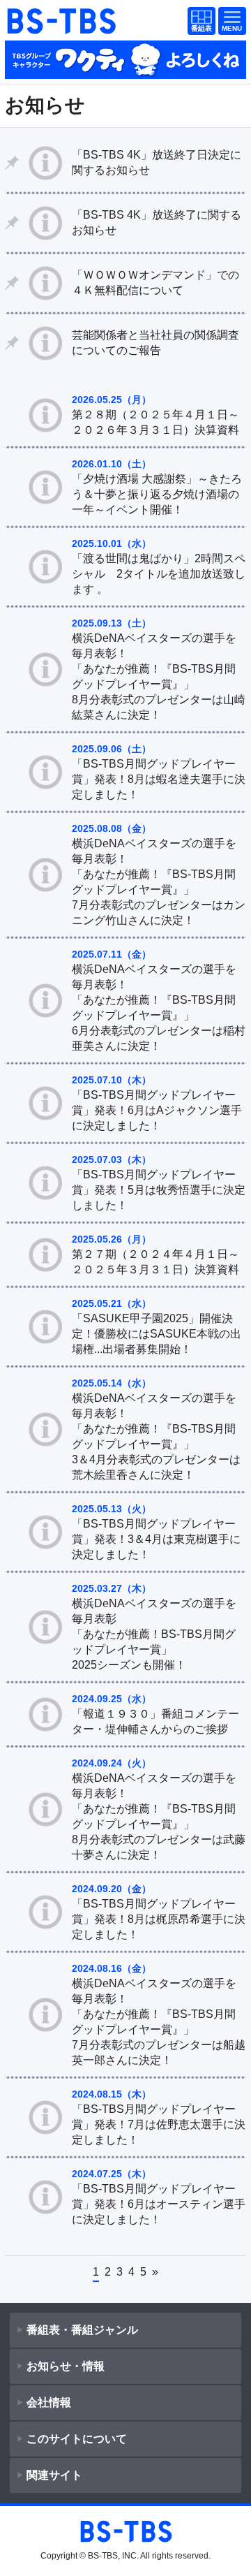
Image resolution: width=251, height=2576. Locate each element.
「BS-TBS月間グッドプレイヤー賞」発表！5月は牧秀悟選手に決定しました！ (159, 1190)
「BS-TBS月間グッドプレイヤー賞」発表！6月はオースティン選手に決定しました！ (159, 2204)
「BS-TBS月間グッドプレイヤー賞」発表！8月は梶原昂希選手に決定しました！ (159, 1919)
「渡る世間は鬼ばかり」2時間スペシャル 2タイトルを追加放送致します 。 (159, 574)
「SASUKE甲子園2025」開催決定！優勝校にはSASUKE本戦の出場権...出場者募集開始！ (157, 1334)
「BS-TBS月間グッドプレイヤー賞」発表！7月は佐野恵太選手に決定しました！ (159, 2124)
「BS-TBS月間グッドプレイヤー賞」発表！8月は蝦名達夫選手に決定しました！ (159, 779)
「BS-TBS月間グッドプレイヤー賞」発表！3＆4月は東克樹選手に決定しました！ (156, 1539)
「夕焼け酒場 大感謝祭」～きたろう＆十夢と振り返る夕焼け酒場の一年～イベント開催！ (157, 494)
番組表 (199, 22)
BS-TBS (61, 21)
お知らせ (45, 105)
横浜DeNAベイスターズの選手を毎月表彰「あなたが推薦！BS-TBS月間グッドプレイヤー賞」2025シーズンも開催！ (154, 1634)
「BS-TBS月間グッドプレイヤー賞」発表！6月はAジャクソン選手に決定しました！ (157, 1110)
